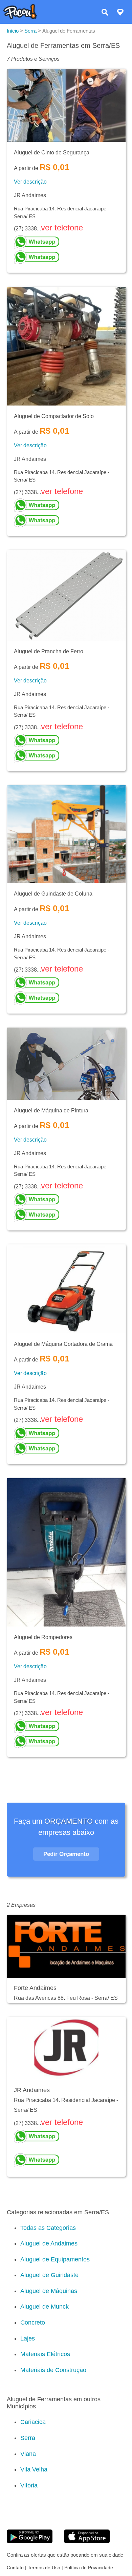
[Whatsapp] (66, 242)
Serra (28, 2438)
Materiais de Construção (53, 2370)
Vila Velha (34, 2469)
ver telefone (62, 228)
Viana (28, 2454)
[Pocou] (20, 17)
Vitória (29, 2485)
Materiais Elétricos (45, 2354)
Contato (15, 2568)
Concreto (33, 2323)
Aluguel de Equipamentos (55, 2259)
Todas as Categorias (48, 2228)
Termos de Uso (44, 2568)
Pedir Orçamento (66, 1854)
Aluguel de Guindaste (49, 2275)
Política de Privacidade (89, 2568)
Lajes (28, 2338)
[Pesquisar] (105, 13)
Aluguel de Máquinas (49, 2291)
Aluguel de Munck (45, 2307)
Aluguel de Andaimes (49, 2243)
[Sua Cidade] (120, 13)
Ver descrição (30, 182)
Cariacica (33, 2422)
